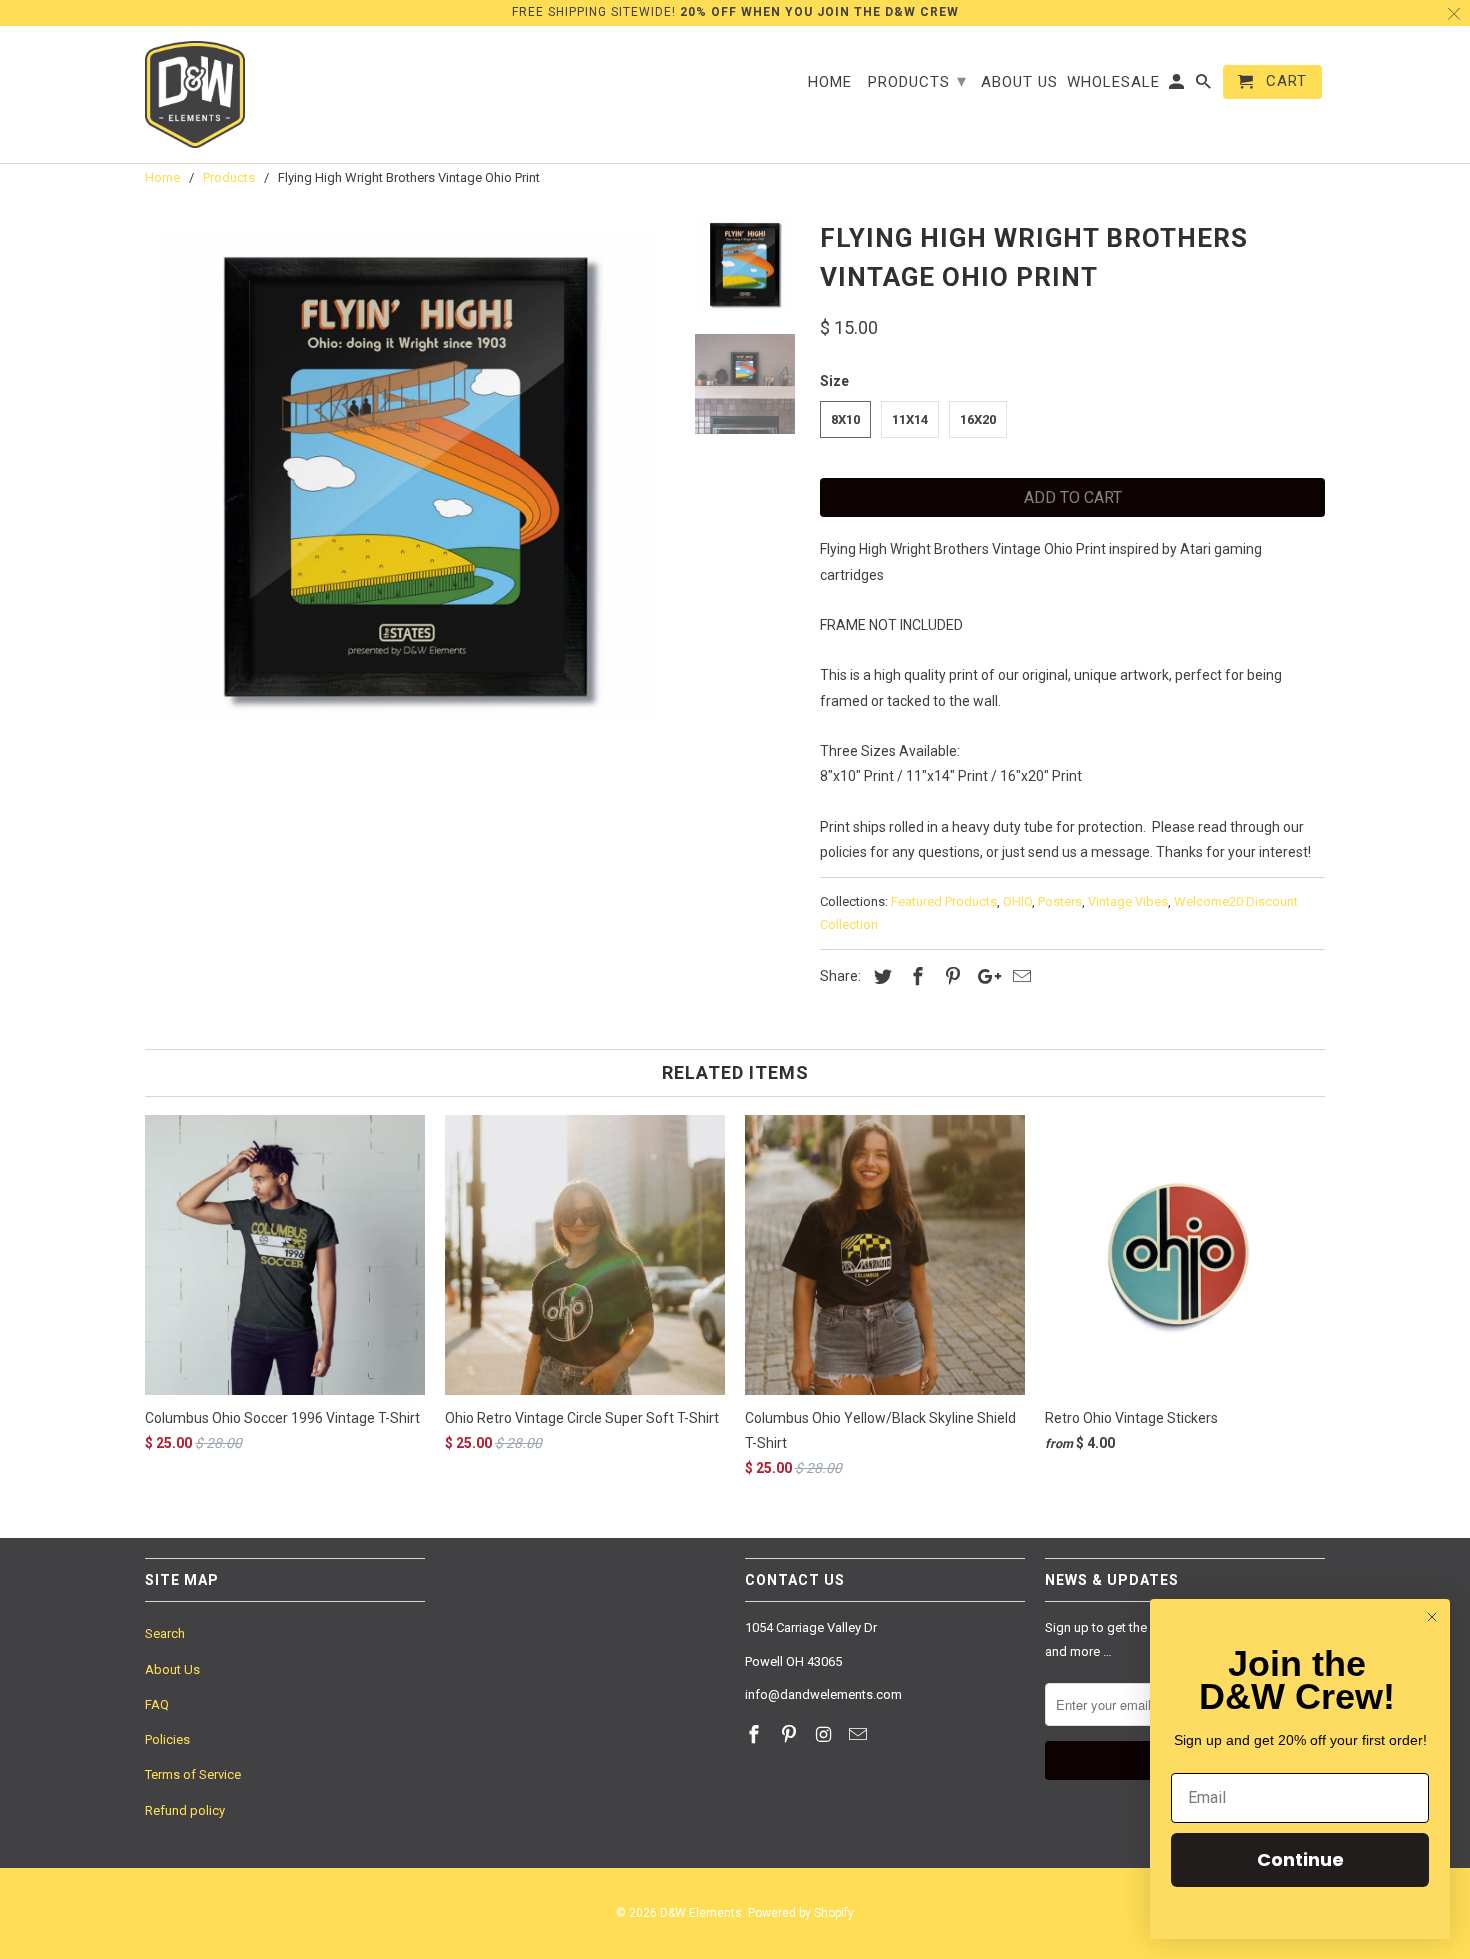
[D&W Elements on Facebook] (756, 1734)
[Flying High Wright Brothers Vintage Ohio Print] (407, 477)
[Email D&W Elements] (860, 1734)
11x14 (910, 419)
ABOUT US (1019, 82)
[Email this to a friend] (1019, 976)
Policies (167, 1739)
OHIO (1017, 901)
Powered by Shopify (801, 1913)
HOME (830, 82)
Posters (1060, 901)
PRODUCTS (917, 80)
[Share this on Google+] (984, 976)
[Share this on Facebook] (915, 976)
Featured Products (944, 901)
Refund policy (185, 1810)
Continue (1300, 1859)
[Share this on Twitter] (880, 976)
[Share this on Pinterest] (950, 976)
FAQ (157, 1704)
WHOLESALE (1113, 82)
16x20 (978, 419)
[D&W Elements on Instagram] (826, 1734)
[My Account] (1178, 86)
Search (165, 1633)
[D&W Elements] (195, 95)
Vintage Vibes (1128, 901)
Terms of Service (193, 1774)
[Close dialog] (1432, 1617)
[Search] (1205, 86)
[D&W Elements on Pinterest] (791, 1734)
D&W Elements (701, 1913)
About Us (172, 1669)
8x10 (845, 419)
